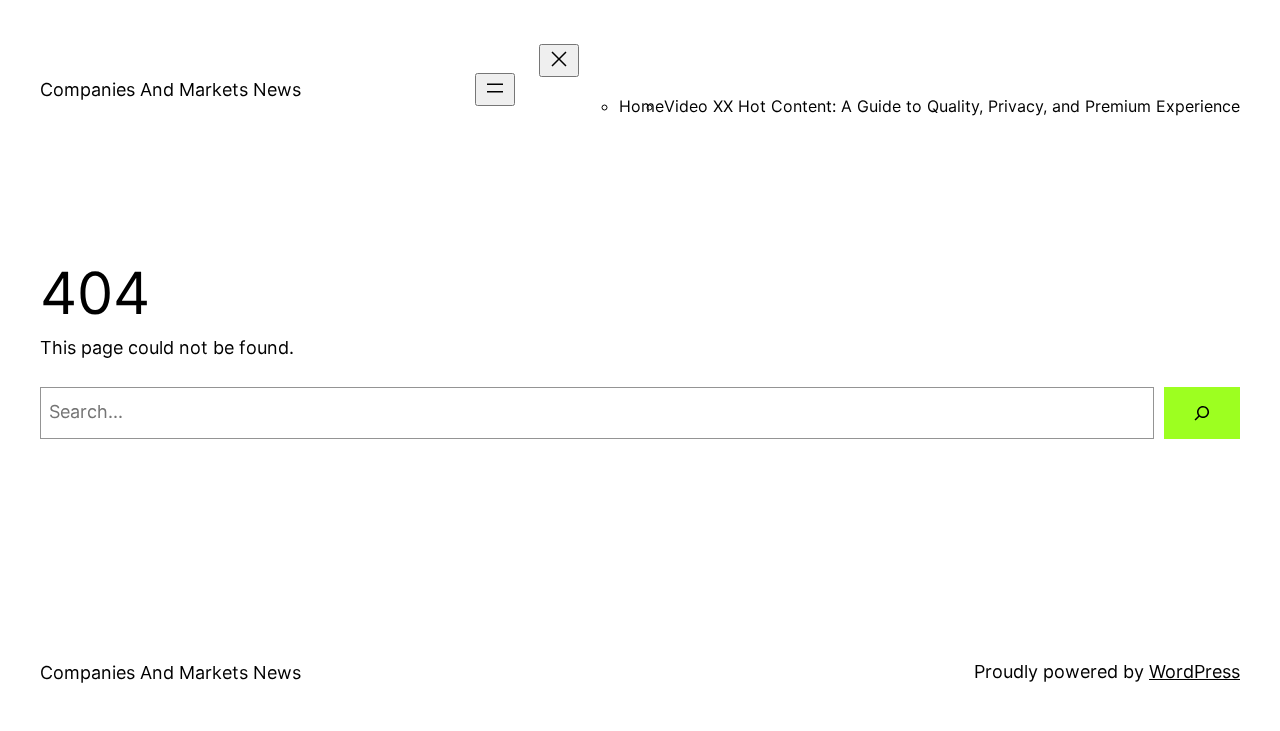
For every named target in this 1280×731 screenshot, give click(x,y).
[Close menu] (559, 60)
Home (641, 106)
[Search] (1202, 413)
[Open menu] (495, 89)
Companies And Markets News (170, 89)
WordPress (1194, 671)
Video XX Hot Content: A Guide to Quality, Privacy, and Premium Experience (952, 106)
